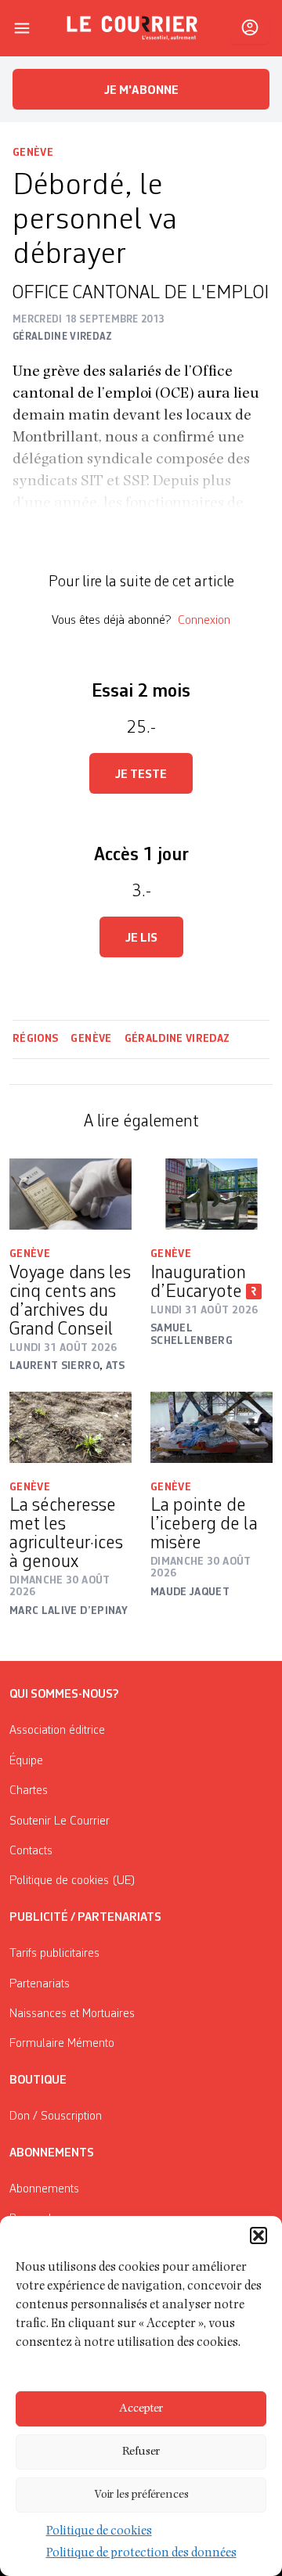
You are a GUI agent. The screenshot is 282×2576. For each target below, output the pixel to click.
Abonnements (44, 2189)
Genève (33, 153)
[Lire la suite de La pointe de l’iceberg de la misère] (211, 1427)
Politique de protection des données (141, 2554)
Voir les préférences (141, 2495)
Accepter (141, 2409)
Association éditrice (57, 1731)
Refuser (141, 2452)
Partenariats (40, 1984)
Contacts (31, 1851)
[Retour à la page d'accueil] (132, 28)
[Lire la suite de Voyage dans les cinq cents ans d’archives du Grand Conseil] (70, 1194)
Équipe (26, 1761)
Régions (35, 1039)
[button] (258, 2236)
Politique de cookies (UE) (72, 1881)
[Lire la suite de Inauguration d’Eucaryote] (211, 1194)
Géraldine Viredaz (177, 1039)
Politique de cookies (99, 2532)
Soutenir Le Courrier (60, 1821)
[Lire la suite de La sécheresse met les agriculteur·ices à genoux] (70, 1427)
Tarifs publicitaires (54, 1954)
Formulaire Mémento (62, 2044)
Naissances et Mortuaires (72, 2014)
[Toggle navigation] (22, 28)
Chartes (29, 1791)
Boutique (38, 2081)
